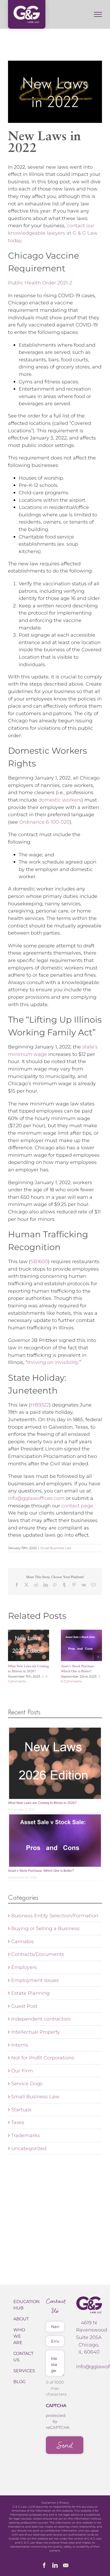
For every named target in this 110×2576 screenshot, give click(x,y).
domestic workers (60, 800)
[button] (12, 1657)
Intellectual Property (36, 2032)
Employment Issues (35, 1980)
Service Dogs (27, 2083)
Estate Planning (30, 1993)
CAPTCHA (56, 2406)
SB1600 (39, 1261)
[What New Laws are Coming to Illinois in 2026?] (29, 1645)
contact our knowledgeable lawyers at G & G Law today (53, 233)
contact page (77, 1506)
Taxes (18, 2122)
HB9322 (40, 1405)
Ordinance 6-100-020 (44, 822)
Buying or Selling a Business (45, 1928)
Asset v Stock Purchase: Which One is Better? (41, 1871)
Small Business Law (56, 1548)
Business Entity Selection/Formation (55, 1916)
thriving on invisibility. (53, 1362)
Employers (24, 1967)
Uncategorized (29, 2148)
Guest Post (24, 2006)
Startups (21, 2110)
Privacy (64, 2503)
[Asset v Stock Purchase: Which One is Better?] (81, 1645)
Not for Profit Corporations (43, 2058)
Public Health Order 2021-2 (40, 283)
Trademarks (25, 2135)
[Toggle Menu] (98, 14)
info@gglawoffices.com (36, 1498)
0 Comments (71, 1681)
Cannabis (23, 1941)
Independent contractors (41, 2019)
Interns (20, 2045)
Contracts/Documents (38, 1954)
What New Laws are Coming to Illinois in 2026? (42, 1803)
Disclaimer (49, 2503)
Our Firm (22, 2071)
